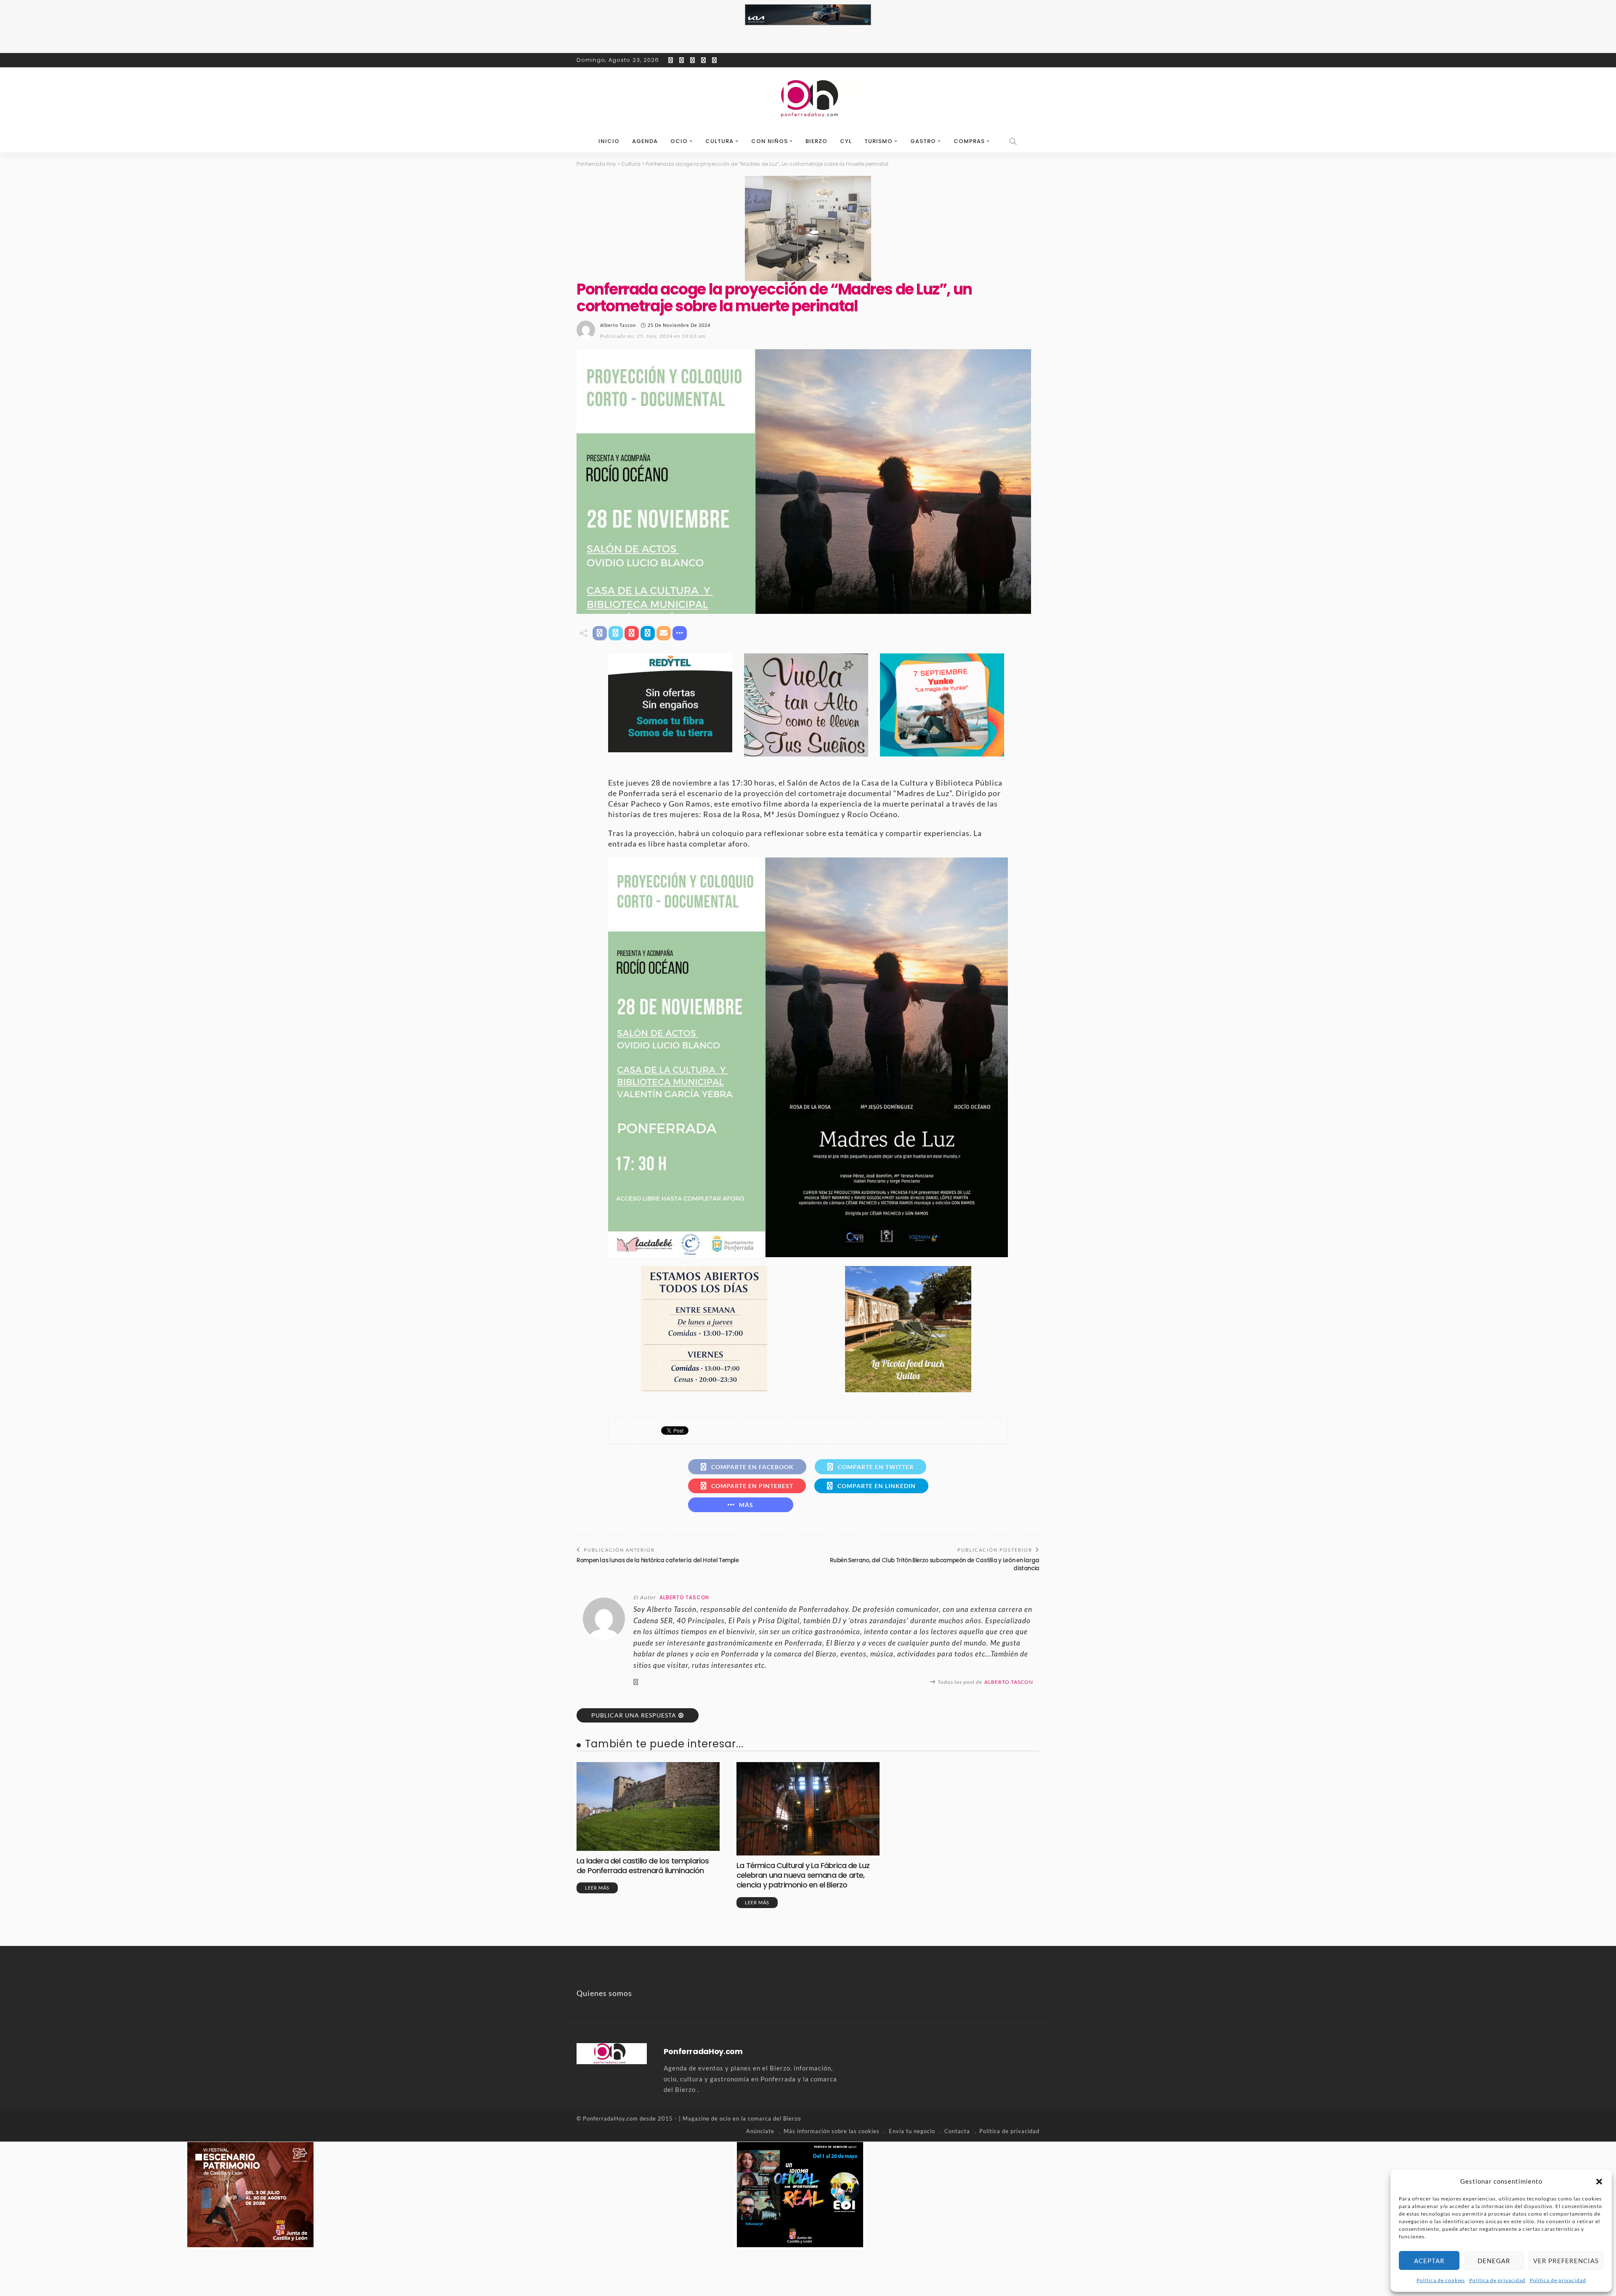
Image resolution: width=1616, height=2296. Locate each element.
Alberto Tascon (618, 325)
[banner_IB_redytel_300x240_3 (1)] (670, 702)
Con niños (769, 141)
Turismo (878, 141)
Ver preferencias (1566, 2261)
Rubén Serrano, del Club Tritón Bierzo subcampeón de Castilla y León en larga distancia (935, 1564)
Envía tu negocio (912, 2131)
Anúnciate (760, 2131)
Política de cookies (1441, 2280)
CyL (846, 141)
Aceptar (1429, 2261)
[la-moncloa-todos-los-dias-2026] (704, 1328)
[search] (1013, 141)
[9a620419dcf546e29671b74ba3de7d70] (908, 1328)
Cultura (719, 141)
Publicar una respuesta (634, 1715)
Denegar (1494, 2261)
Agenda (645, 141)
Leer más (597, 1888)
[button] (1599, 2182)
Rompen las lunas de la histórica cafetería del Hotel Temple (658, 1560)
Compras (969, 141)
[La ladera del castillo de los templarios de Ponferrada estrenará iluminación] (648, 1806)
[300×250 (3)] (800, 2193)
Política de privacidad (1497, 2280)
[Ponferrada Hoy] (612, 2052)
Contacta (957, 2131)
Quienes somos (604, 1993)
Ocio (679, 141)
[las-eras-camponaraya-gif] (806, 704)
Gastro (923, 141)
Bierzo (816, 141)
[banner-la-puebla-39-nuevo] (808, 228)
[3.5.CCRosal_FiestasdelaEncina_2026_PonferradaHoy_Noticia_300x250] (942, 704)
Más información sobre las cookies (832, 2131)
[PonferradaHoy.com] (808, 99)
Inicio (609, 141)
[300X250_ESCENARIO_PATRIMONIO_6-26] (250, 2193)
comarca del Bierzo (774, 2118)
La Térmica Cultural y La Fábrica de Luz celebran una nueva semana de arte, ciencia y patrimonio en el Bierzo (803, 1875)
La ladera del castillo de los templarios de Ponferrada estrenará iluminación (643, 1866)
